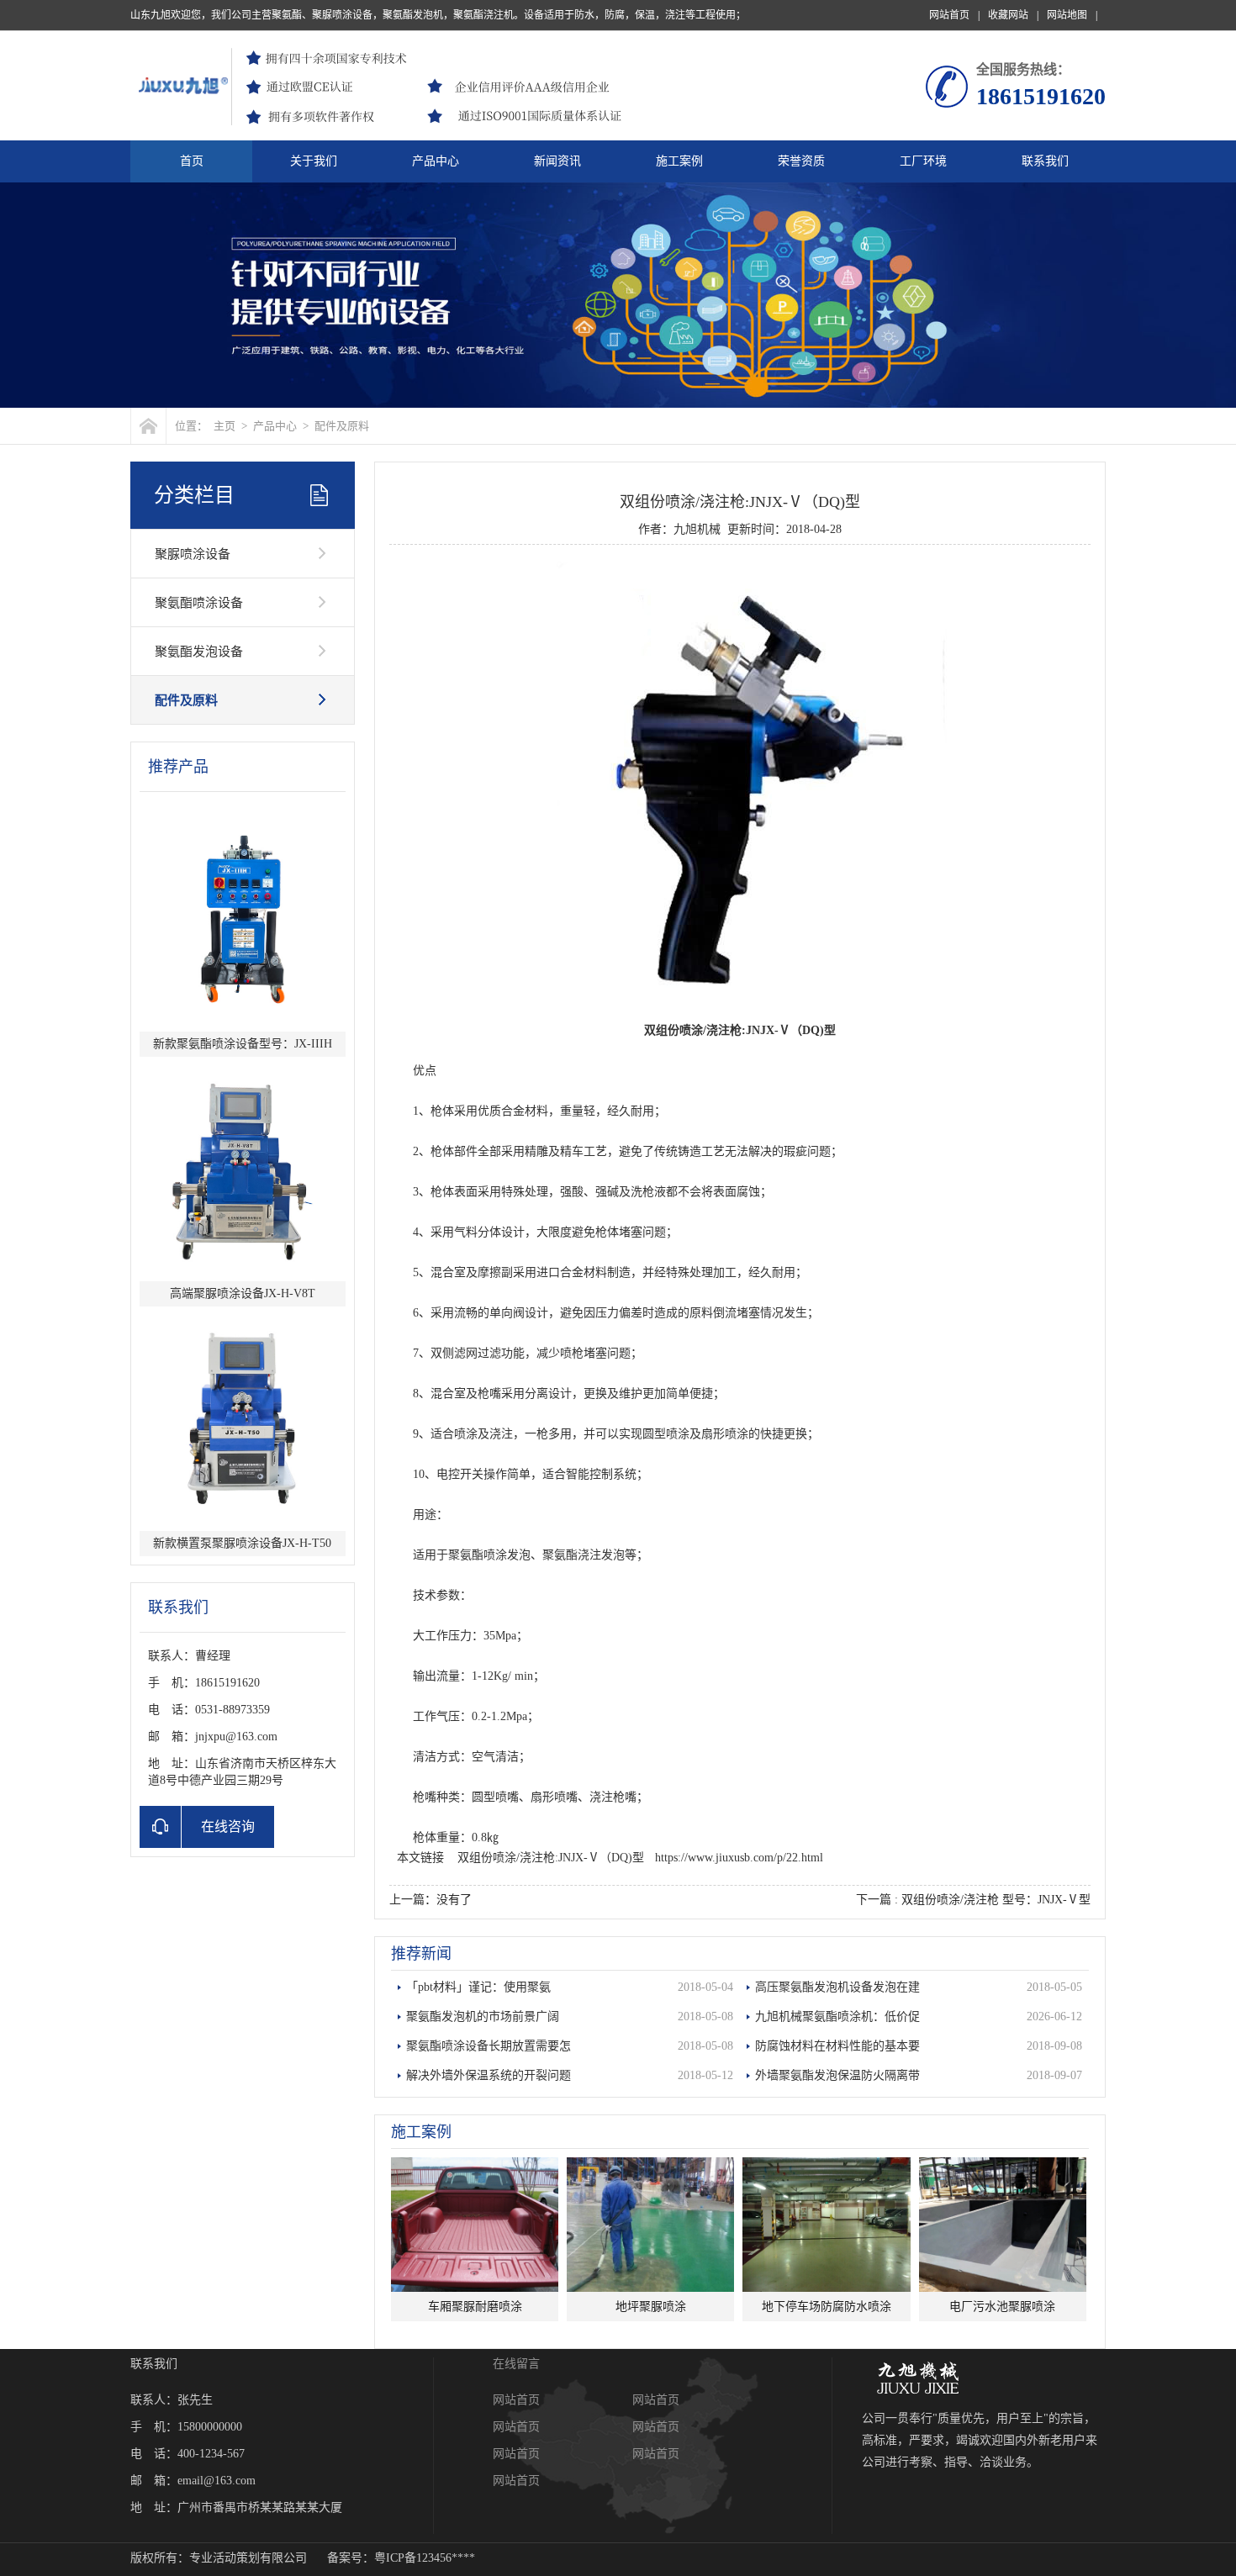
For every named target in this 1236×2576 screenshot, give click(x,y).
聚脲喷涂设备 (193, 554)
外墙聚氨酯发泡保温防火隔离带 (918, 2075)
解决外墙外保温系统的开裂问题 (569, 2075)
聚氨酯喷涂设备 (199, 603)
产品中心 (436, 161)
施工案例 (679, 161)
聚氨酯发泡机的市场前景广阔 (569, 2016)
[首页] (148, 426)
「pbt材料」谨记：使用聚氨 (569, 1987)
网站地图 (1072, 15)
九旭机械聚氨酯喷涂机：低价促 (918, 2016)
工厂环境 (923, 161)
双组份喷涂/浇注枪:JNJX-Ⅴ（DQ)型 (551, 1858)
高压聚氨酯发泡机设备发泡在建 (918, 1987)
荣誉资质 (801, 161)
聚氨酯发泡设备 (199, 652)
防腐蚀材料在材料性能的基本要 (918, 2046)
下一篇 (973, 1900)
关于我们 (314, 161)
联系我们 (1045, 161)
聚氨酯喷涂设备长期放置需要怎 (569, 2046)
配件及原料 (342, 426)
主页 (224, 426)
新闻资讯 (557, 161)
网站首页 (954, 15)
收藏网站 (1013, 15)
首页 (192, 161)
